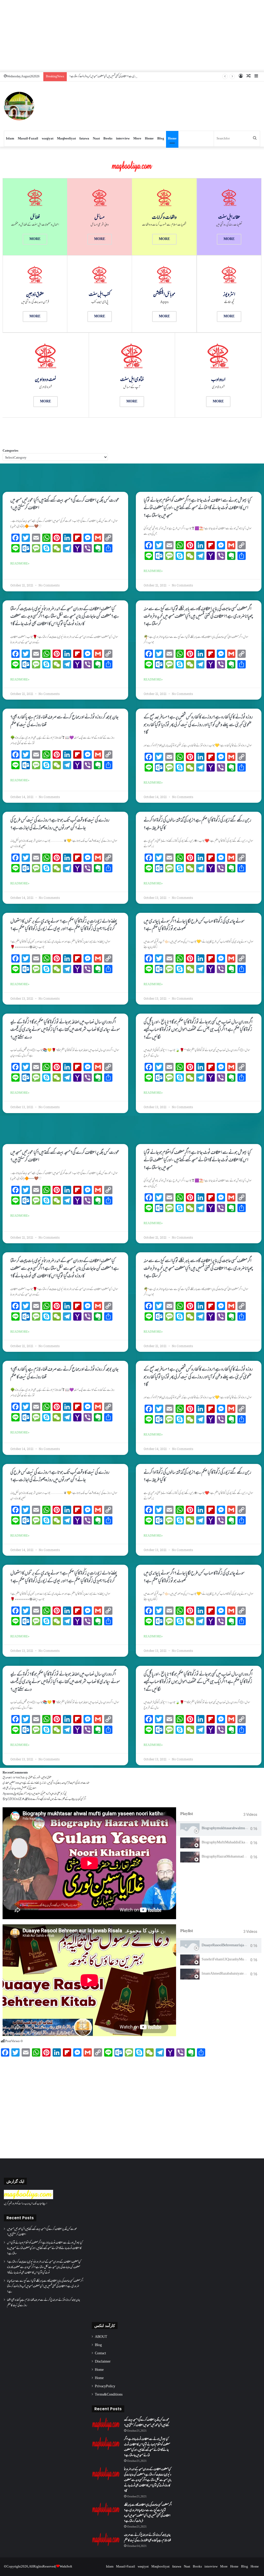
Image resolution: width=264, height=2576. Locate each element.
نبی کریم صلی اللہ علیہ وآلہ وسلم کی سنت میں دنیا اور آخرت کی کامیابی (40, 1794)
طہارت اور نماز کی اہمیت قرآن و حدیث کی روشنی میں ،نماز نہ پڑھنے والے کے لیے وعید (54, 1783)
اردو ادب (218, 380)
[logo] (28, 2198)
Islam (10, 139)
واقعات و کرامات (164, 218)
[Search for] (255, 139)
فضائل (35, 218)
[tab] (219, 1829)
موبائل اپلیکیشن (164, 295)
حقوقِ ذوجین (35, 295)
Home (149, 139)
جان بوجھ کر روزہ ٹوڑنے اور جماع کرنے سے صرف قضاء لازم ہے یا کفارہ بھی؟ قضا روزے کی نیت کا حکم (64, 721)
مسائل (100, 218)
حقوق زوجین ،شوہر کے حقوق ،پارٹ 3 (36, 1778)
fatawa (84, 139)
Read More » (20, 564)
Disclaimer (103, 2362)
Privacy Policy (105, 2387)
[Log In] (241, 77)
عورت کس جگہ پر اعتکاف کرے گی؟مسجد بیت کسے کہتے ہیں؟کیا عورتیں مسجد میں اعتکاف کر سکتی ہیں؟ (65, 504)
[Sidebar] (256, 77)
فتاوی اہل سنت (132, 380)
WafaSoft (66, 2567)
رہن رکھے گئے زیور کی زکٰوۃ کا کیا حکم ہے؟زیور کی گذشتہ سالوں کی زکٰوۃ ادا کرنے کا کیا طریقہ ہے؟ (197, 824)
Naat (96, 139)
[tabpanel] (89, 1863)
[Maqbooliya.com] (19, 106)
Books (108, 139)
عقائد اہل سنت (229, 218)
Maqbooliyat (66, 139)
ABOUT (101, 2337)
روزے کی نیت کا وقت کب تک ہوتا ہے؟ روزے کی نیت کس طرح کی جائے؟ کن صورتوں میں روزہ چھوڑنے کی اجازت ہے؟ (60, 824)
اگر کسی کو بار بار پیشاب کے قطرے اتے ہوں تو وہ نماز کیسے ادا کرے (59, 1799)
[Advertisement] (132, 36)
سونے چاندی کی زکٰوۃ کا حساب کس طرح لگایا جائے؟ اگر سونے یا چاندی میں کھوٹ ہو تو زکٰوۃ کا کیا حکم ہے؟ (194, 925)
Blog (161, 139)
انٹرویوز (229, 295)
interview (123, 139)
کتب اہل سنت (100, 295)
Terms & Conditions (109, 2395)
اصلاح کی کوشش (28, 1788)
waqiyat (48, 139)
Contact (100, 2354)
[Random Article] (249, 77)
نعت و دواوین (46, 380)
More (137, 139)
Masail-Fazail (28, 139)
